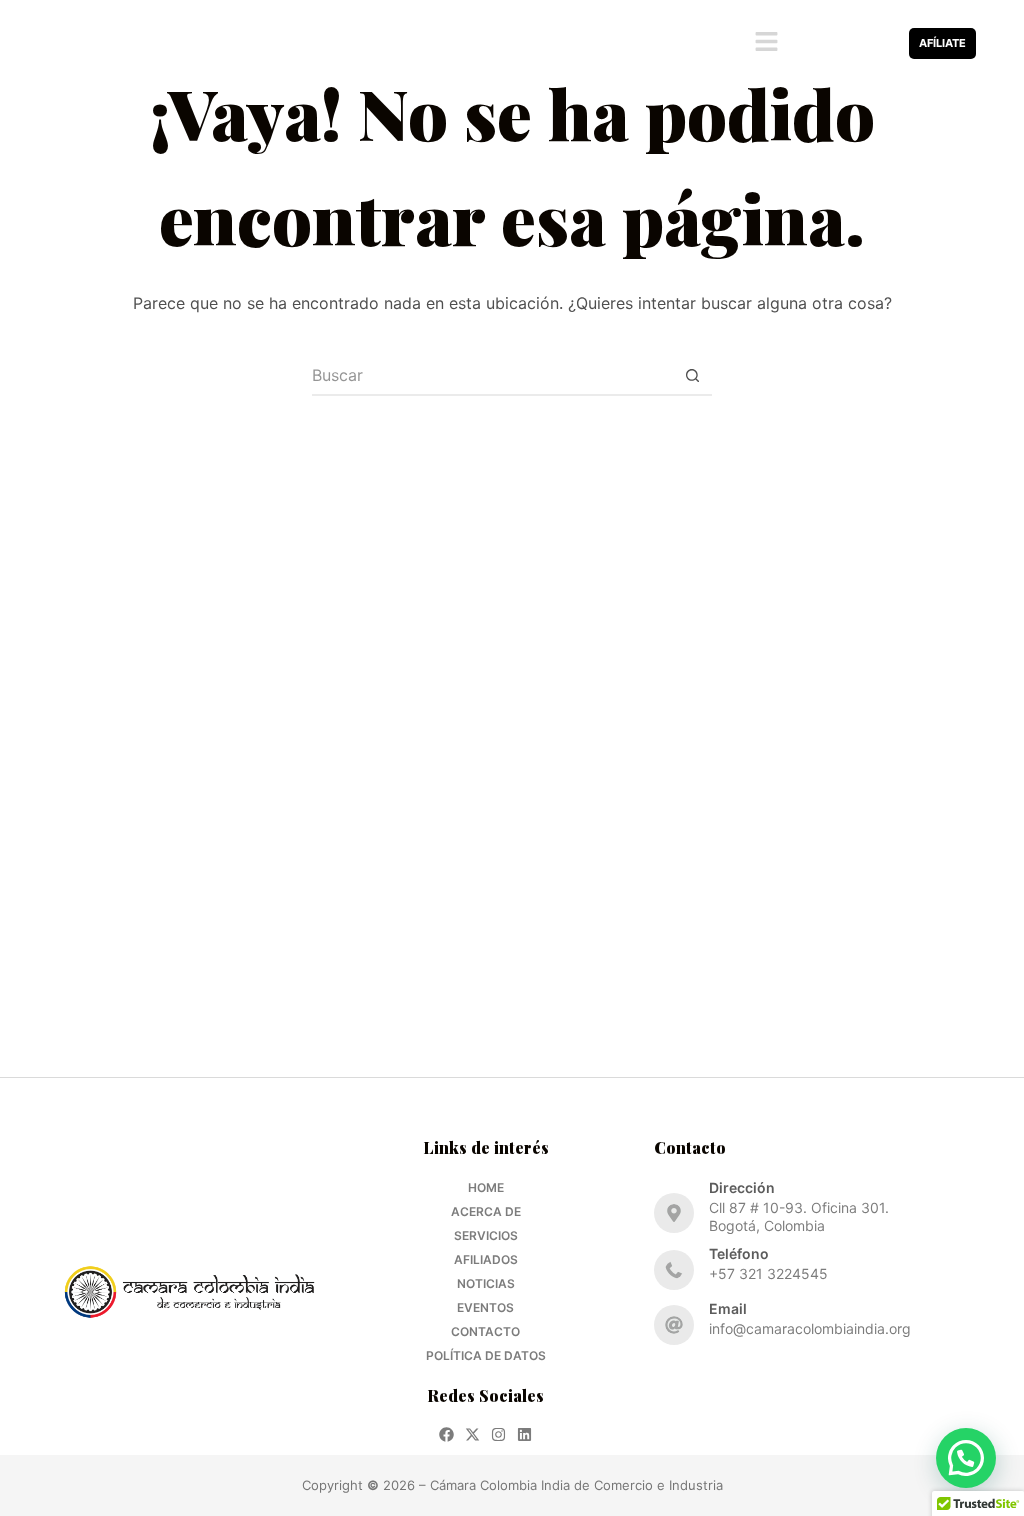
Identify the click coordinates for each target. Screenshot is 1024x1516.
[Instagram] (878, 32)
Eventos (485, 1307)
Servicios (486, 1235)
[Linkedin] (878, 53)
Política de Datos (486, 1355)
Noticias (486, 1283)
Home (486, 1187)
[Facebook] (826, 32)
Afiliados (486, 1259)
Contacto (485, 1331)
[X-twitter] (852, 32)
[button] (766, 43)
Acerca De (486, 1211)
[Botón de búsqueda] (692, 376)
